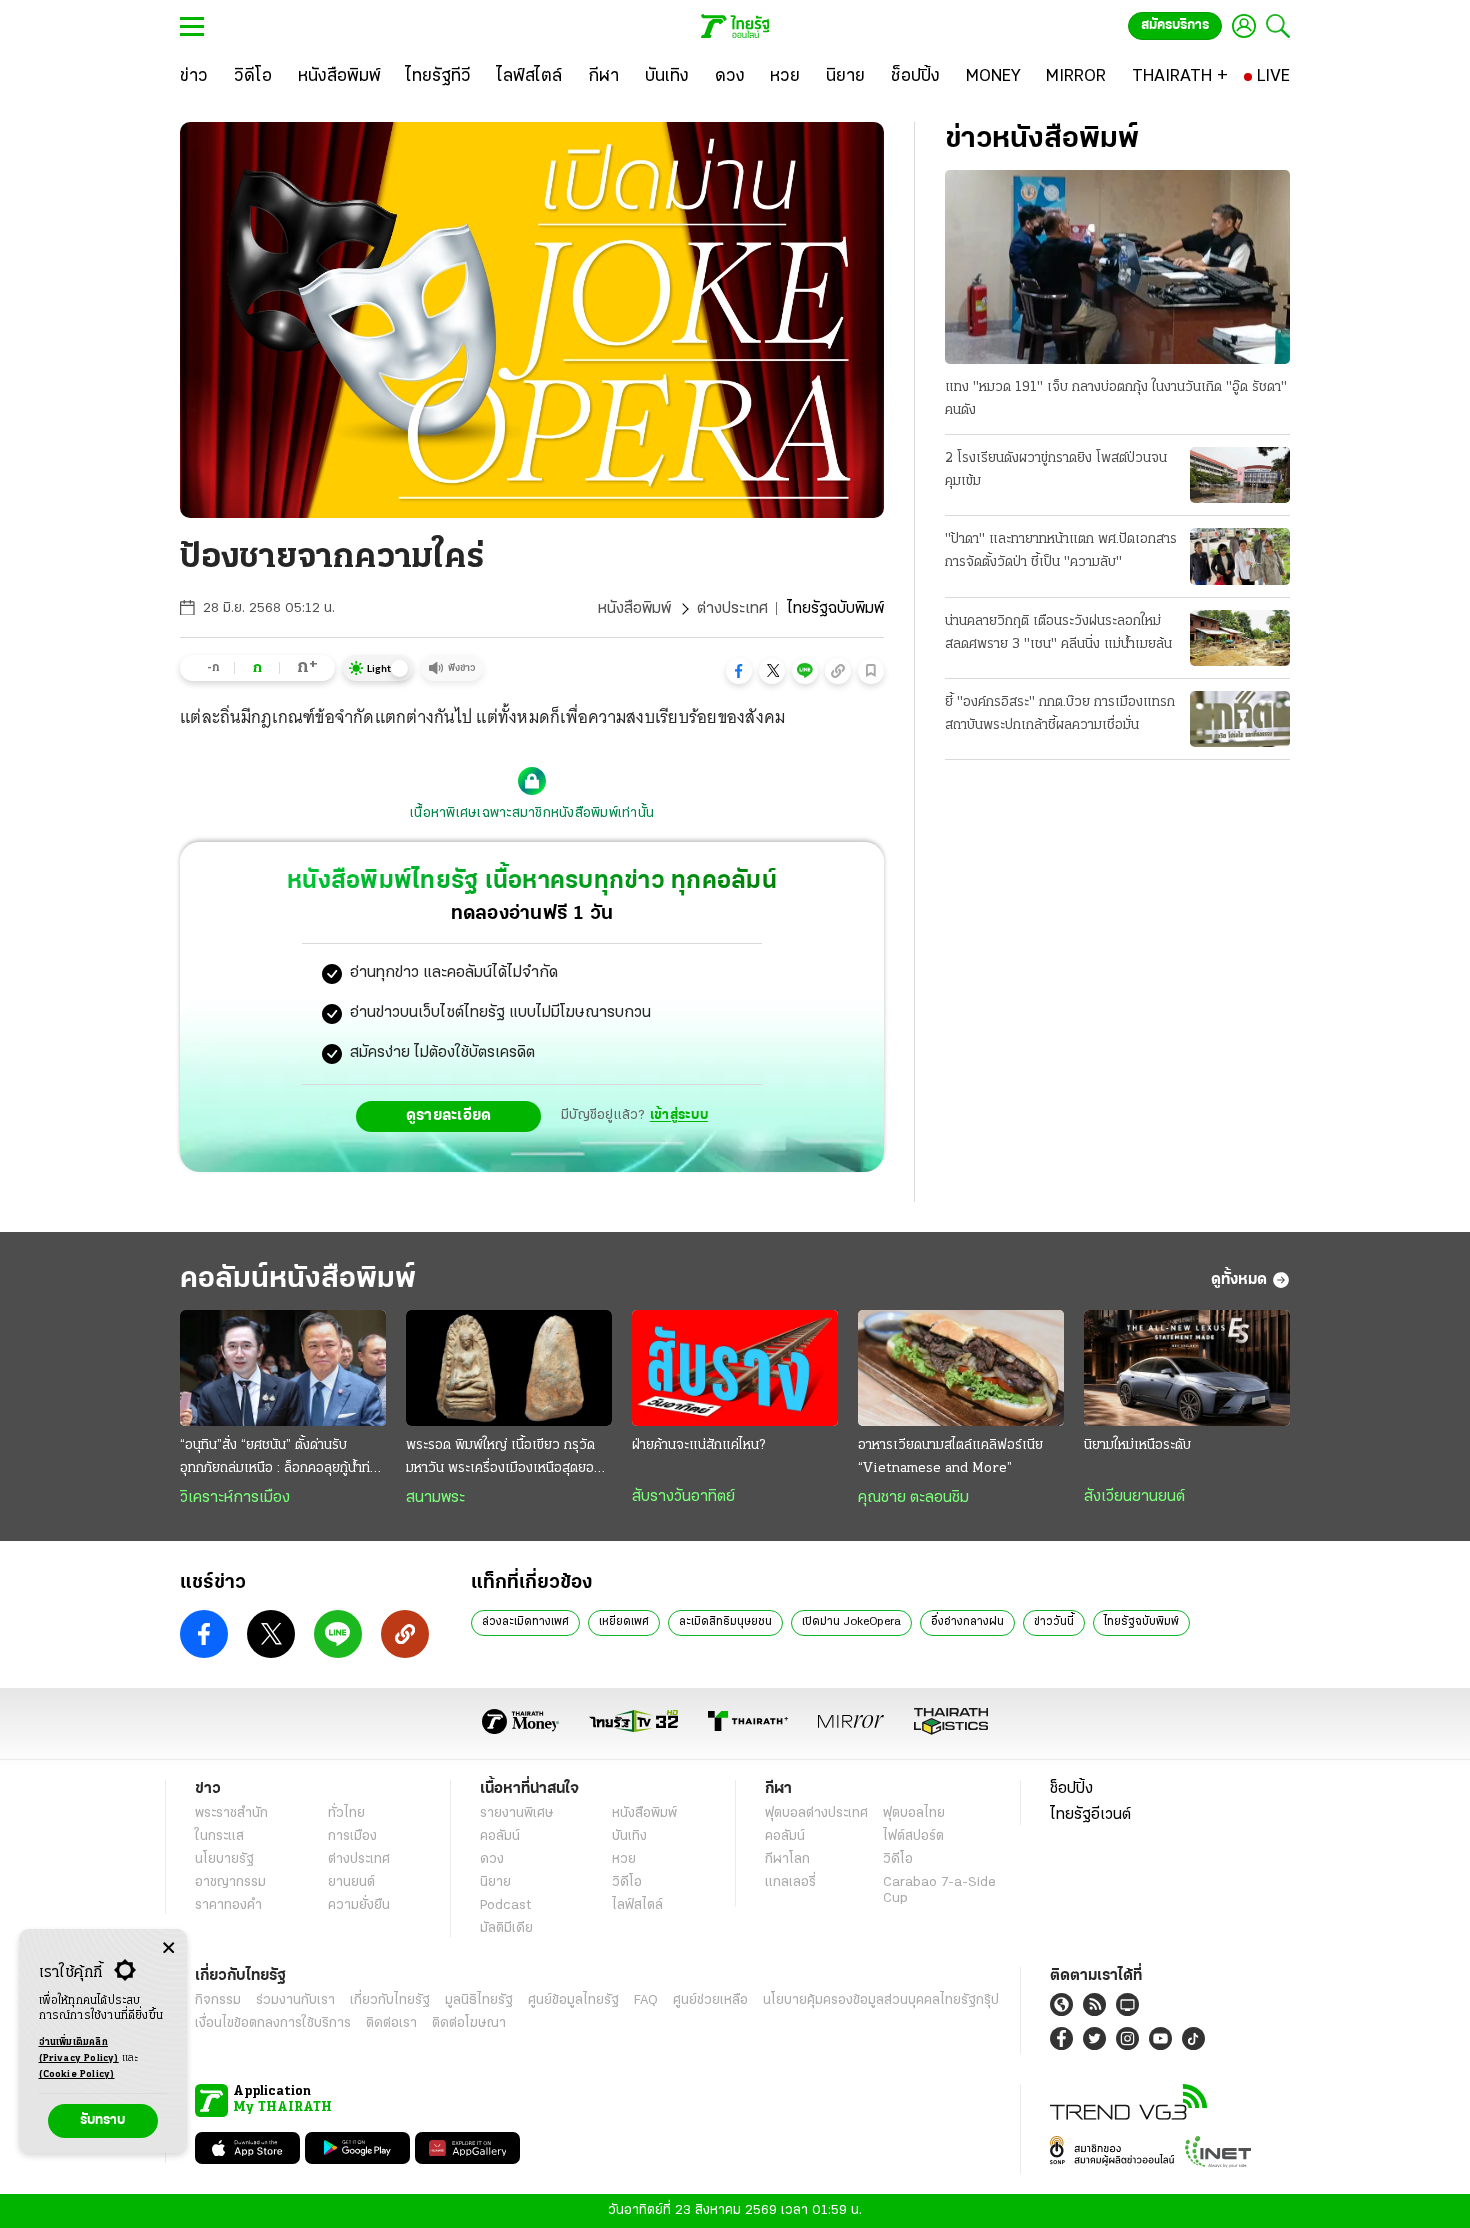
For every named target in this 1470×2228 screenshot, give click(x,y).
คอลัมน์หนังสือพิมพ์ (298, 1279)
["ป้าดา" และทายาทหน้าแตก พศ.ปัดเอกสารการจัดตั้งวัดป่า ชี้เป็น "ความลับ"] (1240, 556)
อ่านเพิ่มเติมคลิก (79, 2050)
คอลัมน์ (500, 1836)
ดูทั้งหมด (1239, 1280)
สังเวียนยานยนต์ (1134, 1497)
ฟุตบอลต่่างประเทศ (816, 1813)
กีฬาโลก (787, 1859)
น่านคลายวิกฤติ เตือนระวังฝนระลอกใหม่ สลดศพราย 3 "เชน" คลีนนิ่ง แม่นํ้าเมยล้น (1058, 633)
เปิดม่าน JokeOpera (851, 1622)
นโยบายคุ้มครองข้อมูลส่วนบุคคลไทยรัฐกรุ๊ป (881, 2000)
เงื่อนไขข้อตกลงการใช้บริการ (273, 2023)
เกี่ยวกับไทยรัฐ (390, 2000)
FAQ (646, 2000)
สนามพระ (435, 1498)
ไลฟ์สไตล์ (637, 1905)
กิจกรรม (218, 2000)
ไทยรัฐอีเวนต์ (1090, 1815)
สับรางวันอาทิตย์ (683, 1497)
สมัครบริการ (1175, 25)
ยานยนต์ (351, 1882)
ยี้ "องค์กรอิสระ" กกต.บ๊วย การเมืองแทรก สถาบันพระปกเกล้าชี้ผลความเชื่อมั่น (1060, 714)
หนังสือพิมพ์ (634, 609)
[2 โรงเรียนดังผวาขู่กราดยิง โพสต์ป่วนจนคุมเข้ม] (1240, 475)
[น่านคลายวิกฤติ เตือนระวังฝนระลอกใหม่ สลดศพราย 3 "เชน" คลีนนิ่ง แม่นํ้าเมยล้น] (1240, 638)
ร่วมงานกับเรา (295, 2000)
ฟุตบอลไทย (914, 1813)
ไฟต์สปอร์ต (913, 1836)
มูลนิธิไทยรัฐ (479, 2000)
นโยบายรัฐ (224, 1859)
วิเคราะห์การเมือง (235, 1498)
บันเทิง (629, 1836)
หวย (624, 1859)
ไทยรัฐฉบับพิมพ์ (1141, 1622)
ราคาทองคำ (228, 1905)
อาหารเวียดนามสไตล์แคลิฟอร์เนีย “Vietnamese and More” (950, 1457)
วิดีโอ (627, 1882)
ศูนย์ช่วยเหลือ (710, 2000)
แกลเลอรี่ (790, 1882)
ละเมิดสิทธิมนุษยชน (725, 1622)
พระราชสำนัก (231, 1813)
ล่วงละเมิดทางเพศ (525, 1622)
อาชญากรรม (230, 1882)
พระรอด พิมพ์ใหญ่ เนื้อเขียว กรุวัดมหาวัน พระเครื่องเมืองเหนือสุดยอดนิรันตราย (508, 1459)
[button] (739, 671)
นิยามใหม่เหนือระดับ (1137, 1445)
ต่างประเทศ (732, 609)
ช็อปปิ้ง (1071, 1789)
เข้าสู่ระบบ (679, 1115)
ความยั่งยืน (359, 1905)
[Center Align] (168, 1948)
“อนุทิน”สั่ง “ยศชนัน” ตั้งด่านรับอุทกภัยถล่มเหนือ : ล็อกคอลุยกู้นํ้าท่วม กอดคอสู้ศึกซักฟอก (283, 1459)
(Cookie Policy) (77, 2074)
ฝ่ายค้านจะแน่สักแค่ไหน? (698, 1445)
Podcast (505, 1905)
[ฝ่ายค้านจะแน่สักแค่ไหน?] (735, 1368)
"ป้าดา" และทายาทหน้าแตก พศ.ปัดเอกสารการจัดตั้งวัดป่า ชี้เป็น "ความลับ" (1061, 551)
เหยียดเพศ (624, 1622)
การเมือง (352, 1836)
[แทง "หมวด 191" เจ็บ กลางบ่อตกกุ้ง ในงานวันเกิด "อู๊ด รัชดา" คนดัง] (1117, 267)
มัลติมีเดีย (506, 1928)
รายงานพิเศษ (517, 1813)
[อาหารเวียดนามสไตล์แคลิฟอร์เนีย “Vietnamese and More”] (961, 1368)
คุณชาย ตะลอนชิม (913, 1498)
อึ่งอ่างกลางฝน (967, 1622)
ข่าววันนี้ (1054, 1622)
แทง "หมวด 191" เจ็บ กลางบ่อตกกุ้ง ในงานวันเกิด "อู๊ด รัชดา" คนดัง (1116, 399)
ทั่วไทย (346, 1813)
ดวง (492, 1859)
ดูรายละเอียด (449, 1116)
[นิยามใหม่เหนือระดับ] (1187, 1368)
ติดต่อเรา (391, 2023)
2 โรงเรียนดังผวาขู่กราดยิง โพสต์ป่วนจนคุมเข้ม (1056, 470)
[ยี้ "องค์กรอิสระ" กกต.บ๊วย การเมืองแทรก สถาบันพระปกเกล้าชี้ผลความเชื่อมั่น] (1240, 719)
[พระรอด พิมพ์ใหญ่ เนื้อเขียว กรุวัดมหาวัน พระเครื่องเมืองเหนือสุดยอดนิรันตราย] (509, 1368)
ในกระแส (219, 1836)
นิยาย (495, 1882)
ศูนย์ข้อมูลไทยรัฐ (573, 2000)
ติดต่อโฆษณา (469, 2023)
